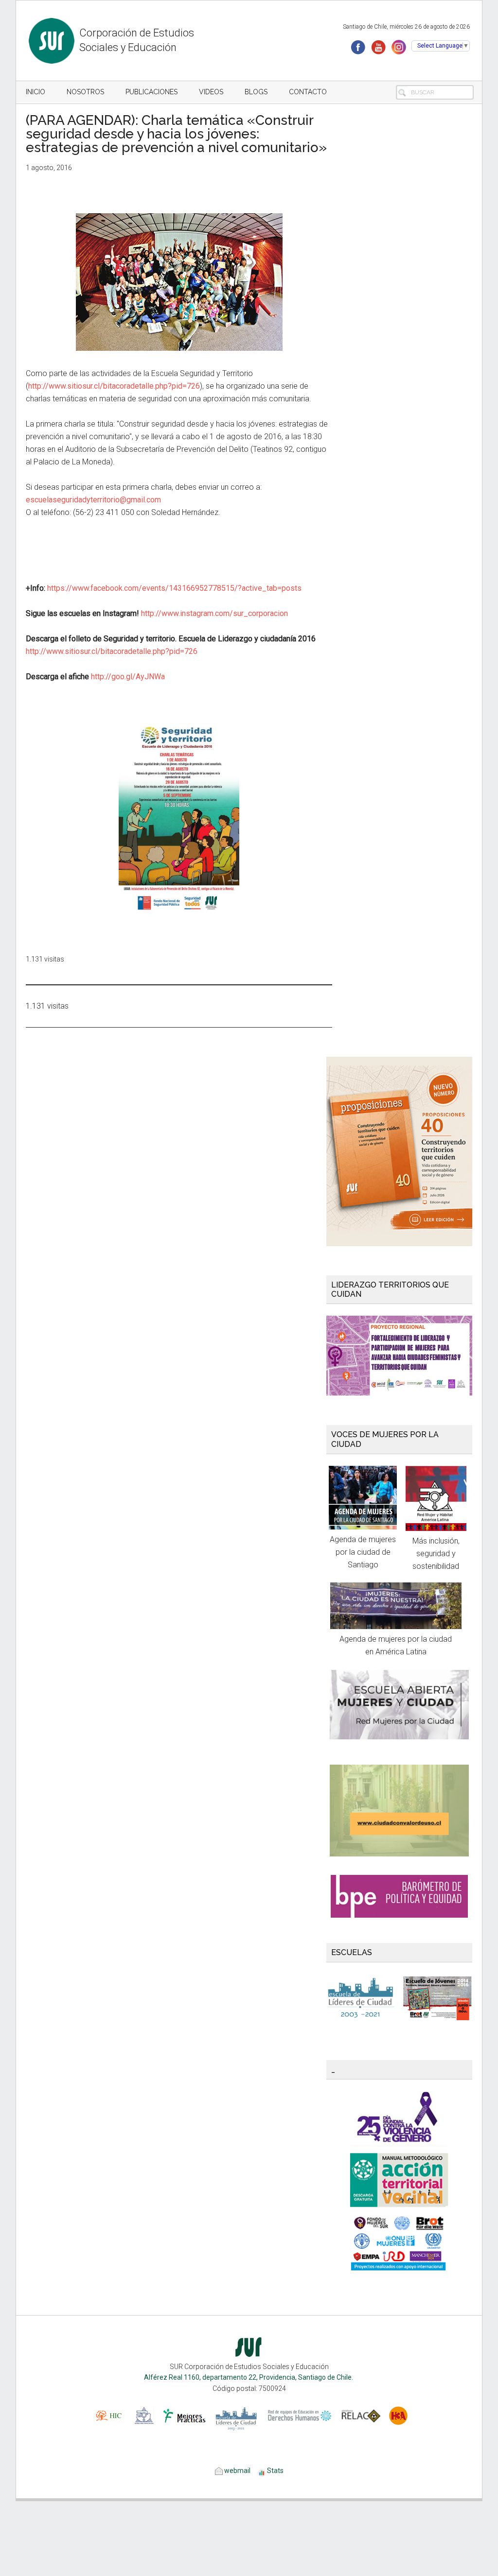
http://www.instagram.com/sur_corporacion (214, 613)
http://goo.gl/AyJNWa (128, 677)
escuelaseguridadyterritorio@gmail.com (93, 500)
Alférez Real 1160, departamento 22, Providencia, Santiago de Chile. (249, 2377)
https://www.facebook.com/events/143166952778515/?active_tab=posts (174, 588)
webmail (237, 2471)
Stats (275, 2471)
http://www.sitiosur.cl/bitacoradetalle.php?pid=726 (114, 386)
